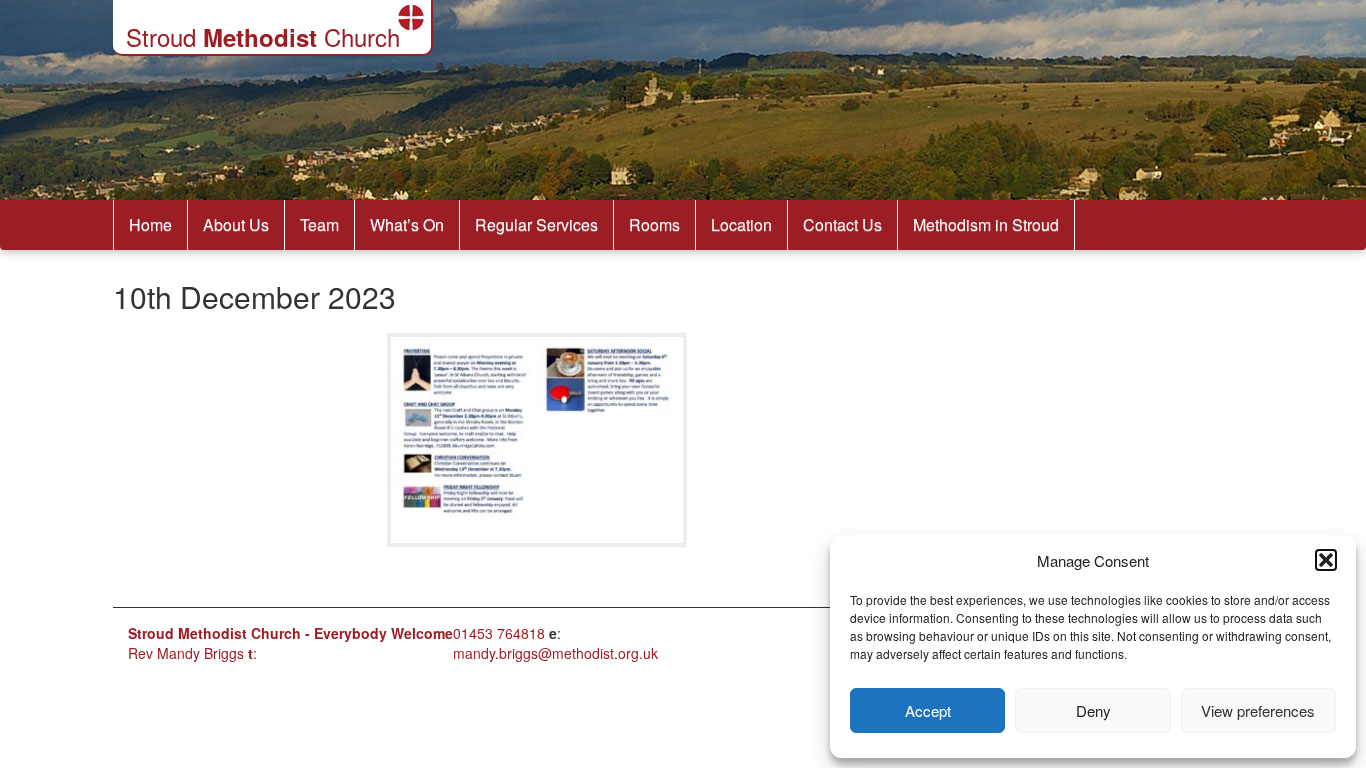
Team (319, 224)
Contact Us (842, 224)
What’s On (407, 224)
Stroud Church (263, 36)
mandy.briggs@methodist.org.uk (555, 653)
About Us (236, 224)
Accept (928, 710)
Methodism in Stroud (986, 224)
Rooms (654, 224)
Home (150, 224)
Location (741, 224)
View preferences (1258, 710)
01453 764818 (499, 633)
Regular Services (536, 224)
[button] (1326, 560)
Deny (1093, 710)
